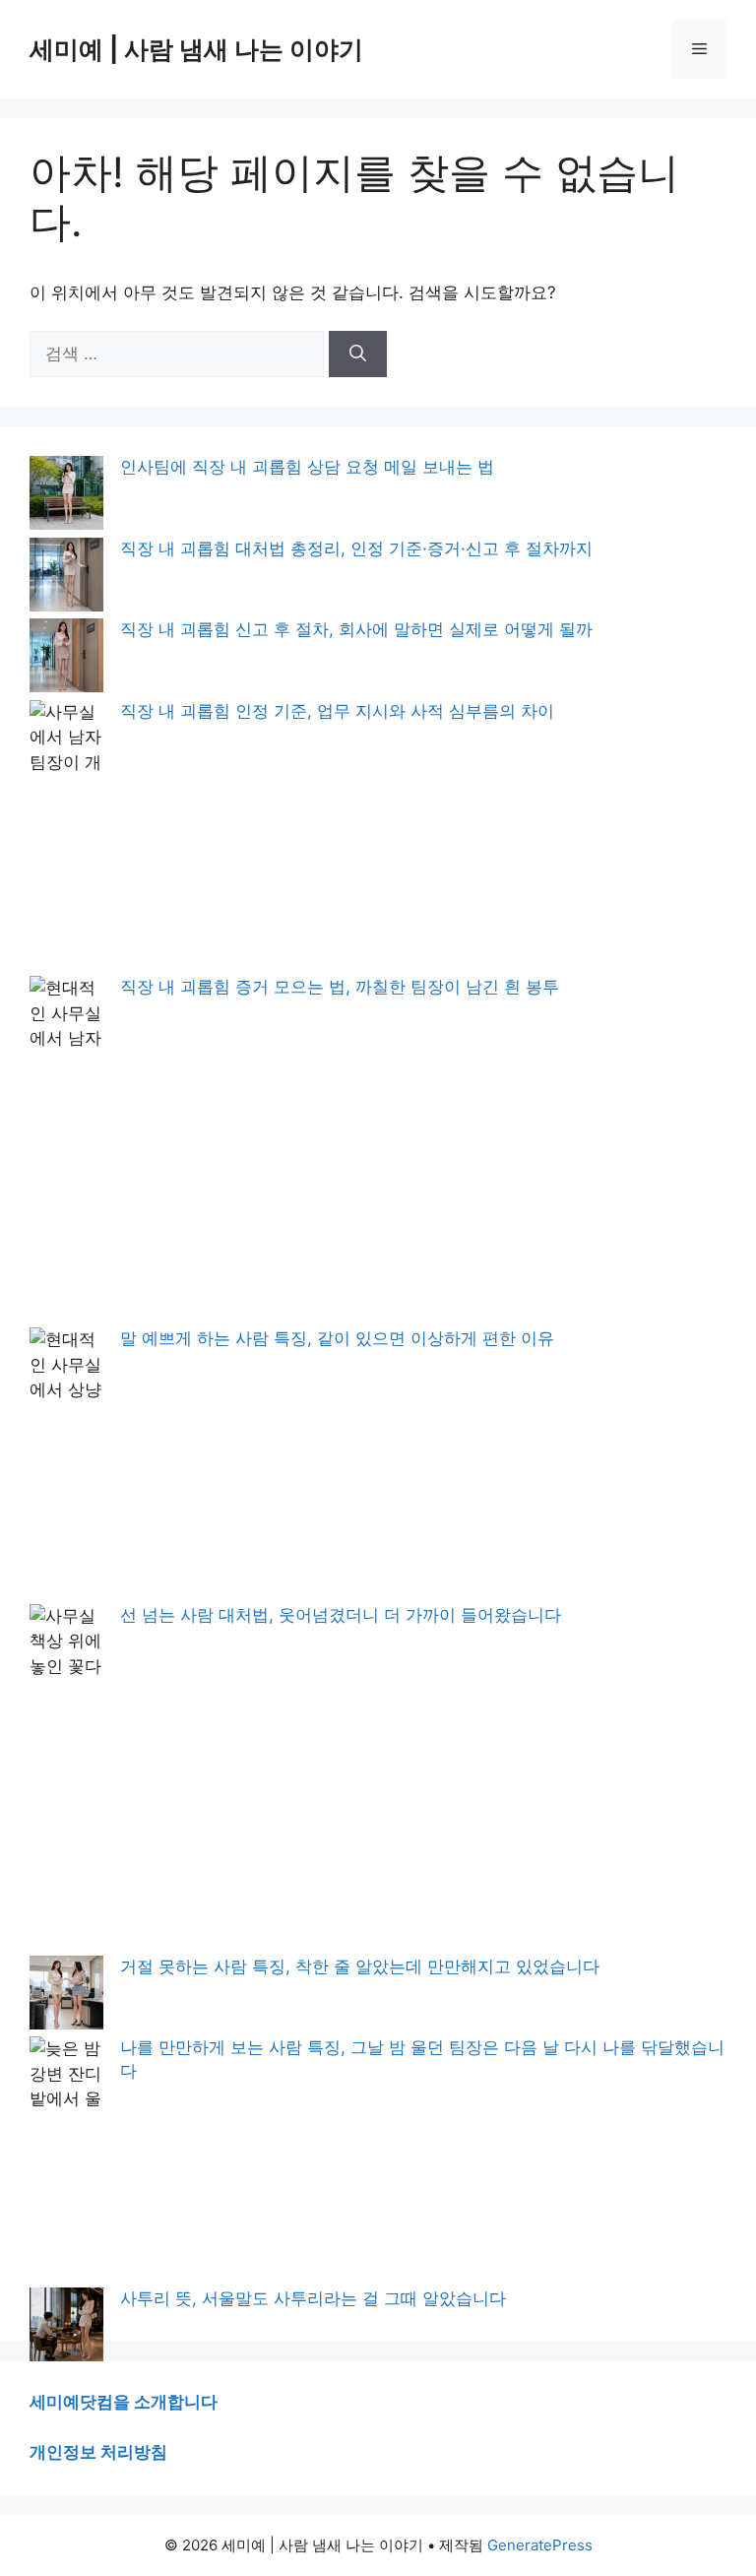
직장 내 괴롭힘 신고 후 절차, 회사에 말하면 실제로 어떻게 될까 (356, 629)
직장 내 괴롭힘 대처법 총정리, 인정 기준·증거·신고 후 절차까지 (356, 548)
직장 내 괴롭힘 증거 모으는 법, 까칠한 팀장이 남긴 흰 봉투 (340, 987)
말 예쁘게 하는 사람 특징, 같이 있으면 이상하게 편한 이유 (337, 1338)
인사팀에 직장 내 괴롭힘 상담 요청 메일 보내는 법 (307, 467)
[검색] (358, 354)
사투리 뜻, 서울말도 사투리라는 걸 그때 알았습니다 (313, 2298)
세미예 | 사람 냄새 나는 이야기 (196, 49)
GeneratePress (540, 2545)
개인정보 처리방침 (98, 2452)
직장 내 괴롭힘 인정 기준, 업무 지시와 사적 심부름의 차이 (337, 711)
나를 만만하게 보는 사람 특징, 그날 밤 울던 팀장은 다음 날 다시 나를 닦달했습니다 (422, 2059)
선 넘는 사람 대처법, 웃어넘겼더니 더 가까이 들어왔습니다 (341, 1615)
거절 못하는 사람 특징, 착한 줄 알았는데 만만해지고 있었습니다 (360, 1966)
